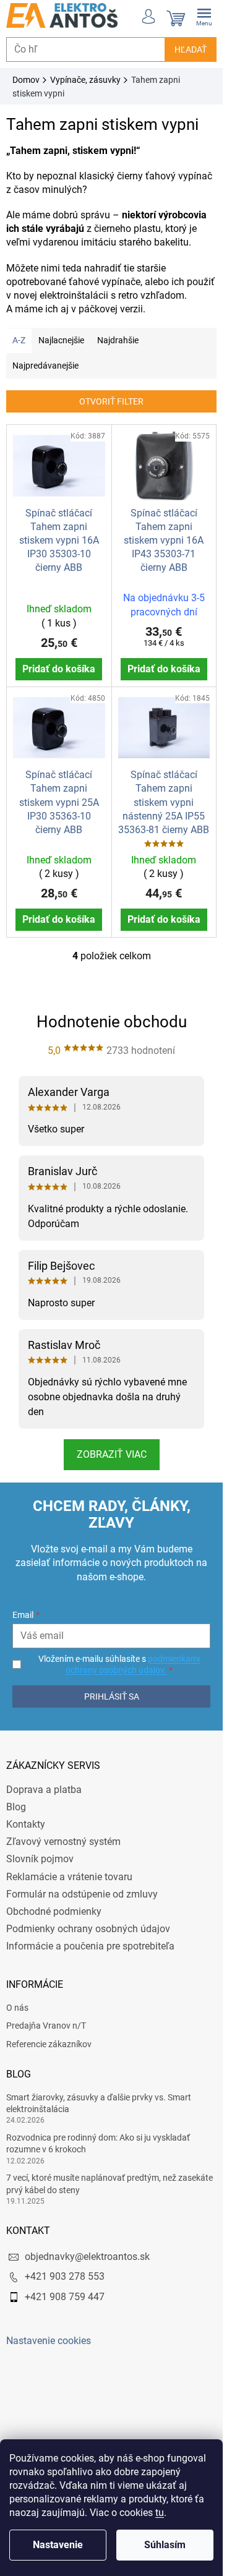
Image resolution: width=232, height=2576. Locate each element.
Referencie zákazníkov (49, 2044)
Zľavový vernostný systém (63, 1842)
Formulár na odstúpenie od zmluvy (82, 1894)
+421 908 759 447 (65, 2297)
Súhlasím (165, 2545)
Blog (16, 1807)
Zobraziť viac (112, 1454)
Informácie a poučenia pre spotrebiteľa (90, 1946)
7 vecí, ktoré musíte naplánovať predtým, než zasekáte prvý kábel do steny (110, 2184)
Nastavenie (58, 2545)
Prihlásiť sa (112, 1697)
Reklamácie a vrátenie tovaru (69, 1877)
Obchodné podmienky (54, 1911)
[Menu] (204, 15)
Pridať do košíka (59, 669)
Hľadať (191, 49)
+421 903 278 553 (65, 2276)
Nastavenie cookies (49, 2341)
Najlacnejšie (61, 340)
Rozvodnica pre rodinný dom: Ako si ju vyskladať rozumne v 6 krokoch (98, 2143)
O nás (17, 2008)
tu (160, 2513)
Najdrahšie (118, 340)
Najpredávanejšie (45, 366)
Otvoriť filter (111, 401)
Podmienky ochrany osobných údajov (88, 1929)
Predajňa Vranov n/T (46, 2026)
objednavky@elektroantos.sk (87, 2257)
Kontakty (26, 1824)
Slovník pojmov (40, 1859)
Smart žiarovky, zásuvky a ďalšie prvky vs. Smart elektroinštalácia (99, 2103)
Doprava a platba (44, 1790)
